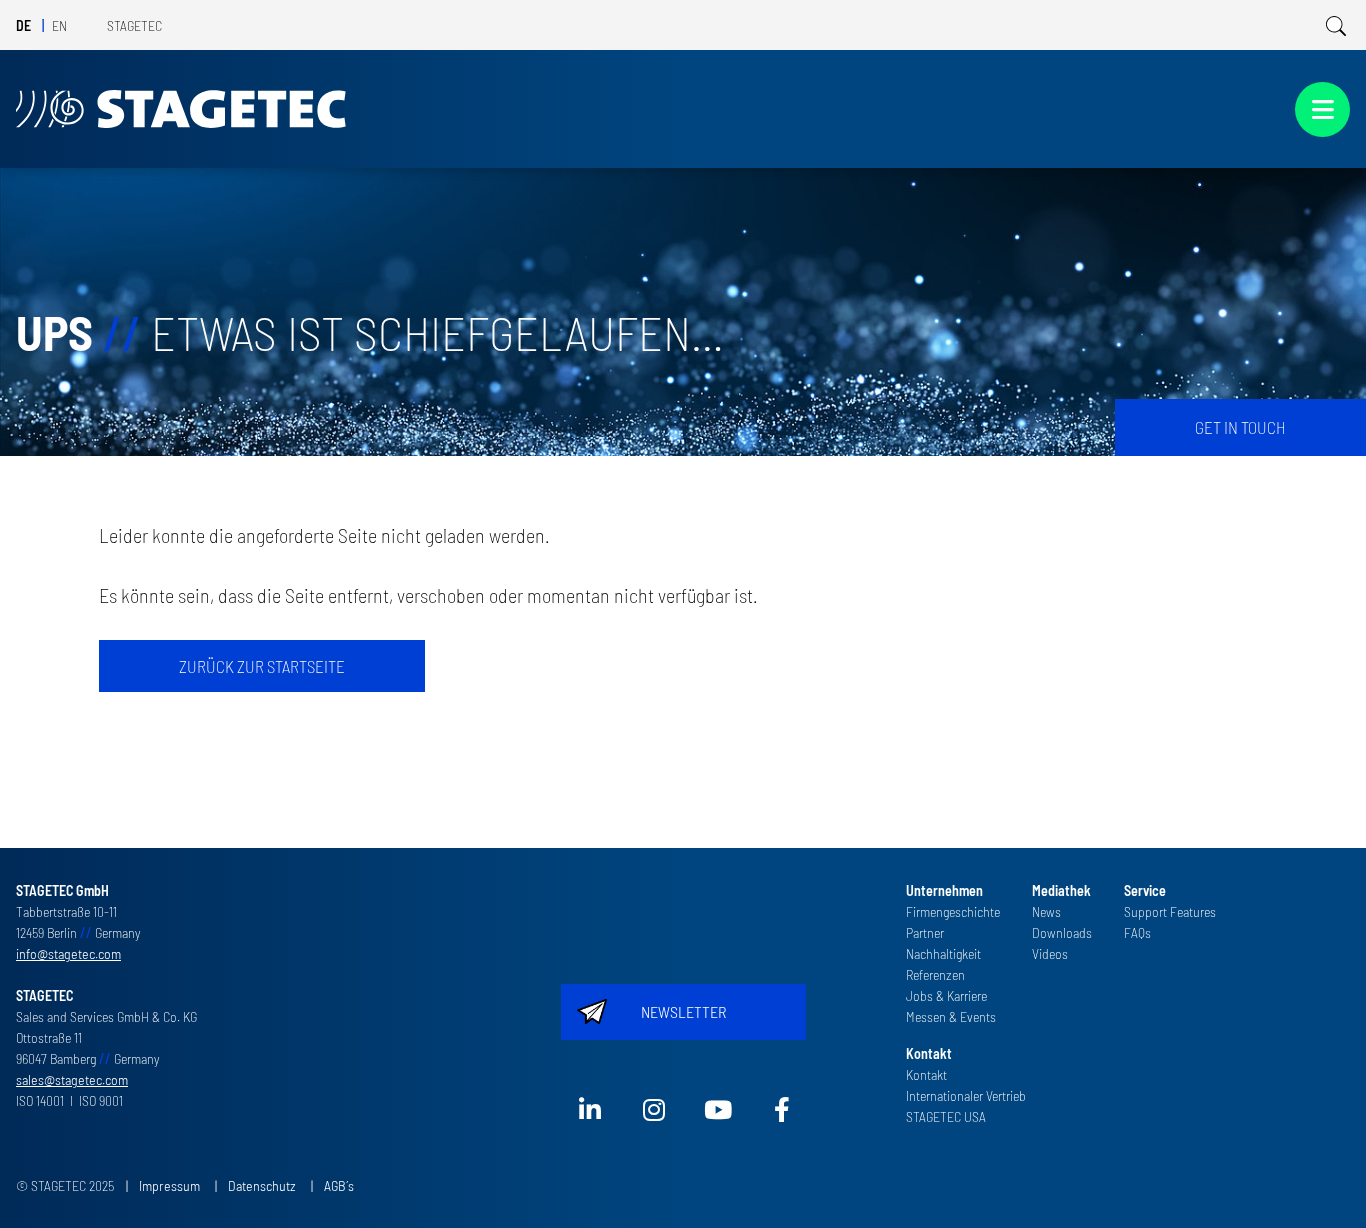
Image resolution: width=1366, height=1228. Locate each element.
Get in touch (1240, 427)
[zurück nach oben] (1322, 1184)
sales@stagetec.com (72, 1079)
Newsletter (683, 1011)
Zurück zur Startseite (262, 666)
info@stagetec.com (68, 953)
